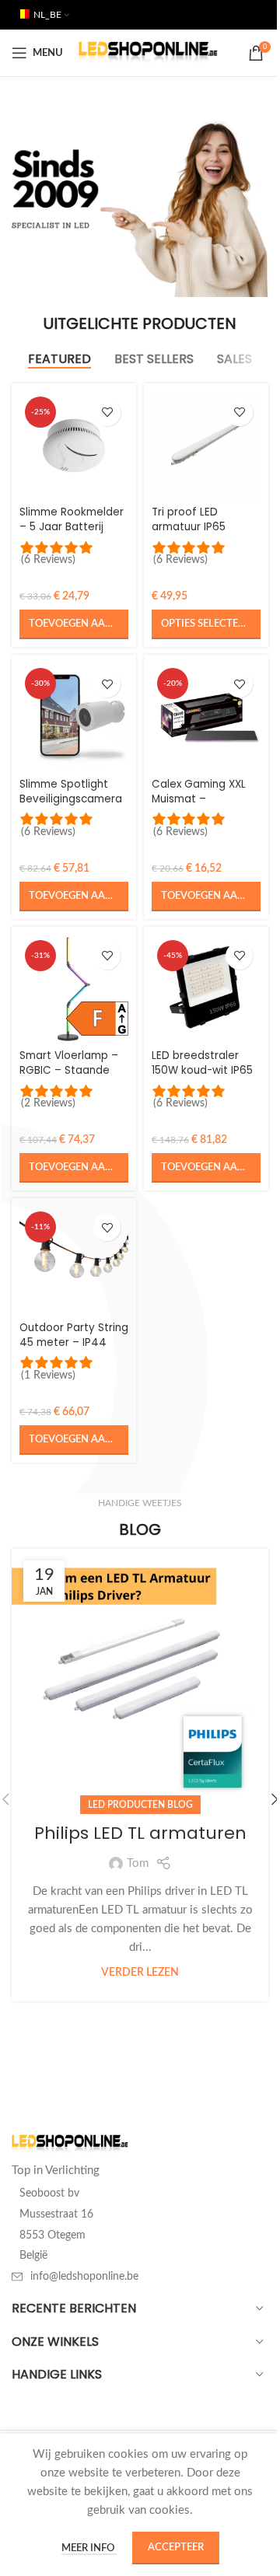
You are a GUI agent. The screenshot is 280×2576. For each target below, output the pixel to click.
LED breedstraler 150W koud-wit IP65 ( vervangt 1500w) (202, 1070)
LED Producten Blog (140, 1805)
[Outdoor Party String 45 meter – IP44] (74, 1260)
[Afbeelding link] (70, 2144)
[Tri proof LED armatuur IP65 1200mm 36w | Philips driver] (206, 446)
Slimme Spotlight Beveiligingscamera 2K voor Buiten (71, 799)
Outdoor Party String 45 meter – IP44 (74, 1335)
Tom (138, 1863)
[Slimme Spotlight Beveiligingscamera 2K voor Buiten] (74, 717)
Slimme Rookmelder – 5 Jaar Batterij (72, 519)
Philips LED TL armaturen (140, 1833)
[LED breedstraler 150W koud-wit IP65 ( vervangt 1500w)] (206, 989)
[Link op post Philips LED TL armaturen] (140, 1677)
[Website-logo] (148, 52)
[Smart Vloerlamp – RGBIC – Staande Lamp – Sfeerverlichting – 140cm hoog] (74, 989)
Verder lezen (140, 1973)
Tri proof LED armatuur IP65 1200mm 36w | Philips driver (189, 534)
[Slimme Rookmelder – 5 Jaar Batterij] (74, 446)
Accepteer (176, 2548)
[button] (74, 624)
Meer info (89, 2548)
